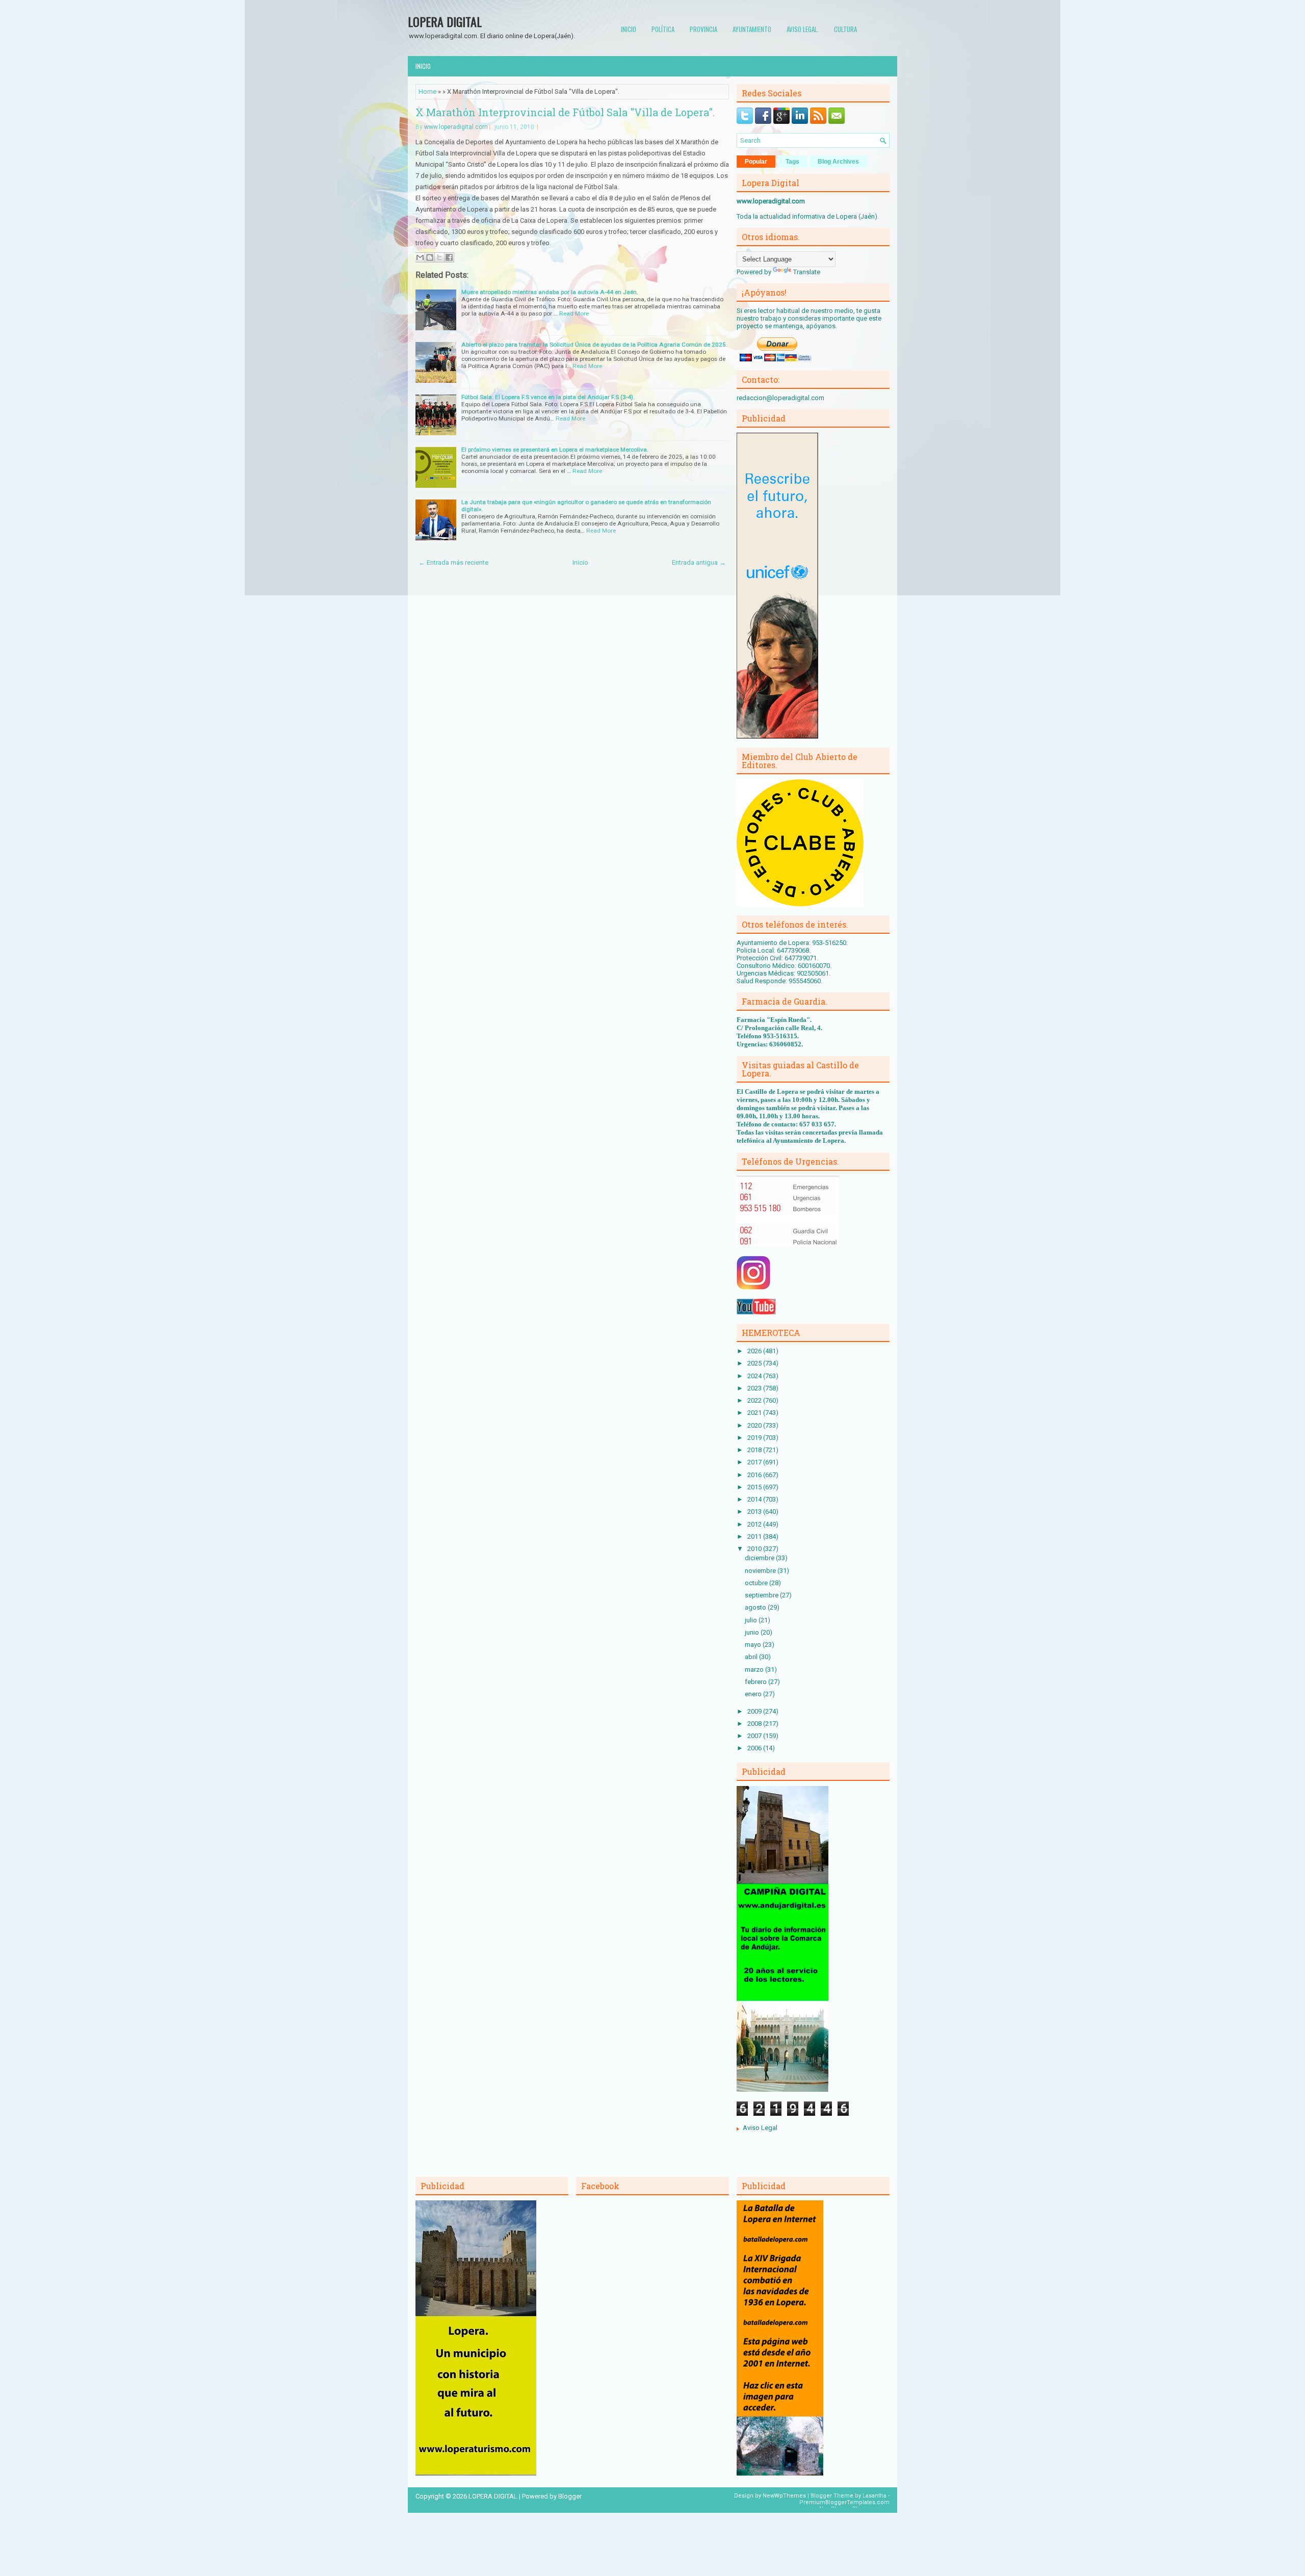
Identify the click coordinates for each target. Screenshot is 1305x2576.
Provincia (703, 29)
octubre (757, 1583)
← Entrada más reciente (453, 562)
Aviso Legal (760, 2128)
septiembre (762, 1595)
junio (753, 1632)
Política (663, 29)
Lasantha (875, 2496)
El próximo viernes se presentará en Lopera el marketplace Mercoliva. (555, 450)
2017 (755, 1462)
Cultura (845, 29)
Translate (807, 272)
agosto (756, 1607)
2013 (755, 1512)
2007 (755, 1736)
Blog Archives (838, 162)
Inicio (629, 29)
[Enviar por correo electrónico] (420, 257)
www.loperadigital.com (456, 127)
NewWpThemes (784, 2496)
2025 (755, 1363)
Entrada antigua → (699, 562)
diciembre (760, 1558)
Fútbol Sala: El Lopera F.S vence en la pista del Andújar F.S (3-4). (548, 397)
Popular (756, 162)
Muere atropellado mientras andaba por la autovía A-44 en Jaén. (550, 292)
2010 (755, 1549)
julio (752, 1620)
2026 (755, 1351)
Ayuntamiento (752, 29)
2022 (755, 1400)
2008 (755, 1724)
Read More (574, 313)
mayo (754, 1645)
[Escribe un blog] (430, 257)
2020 (755, 1425)
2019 (755, 1438)
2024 (755, 1376)
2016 (755, 1475)
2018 (755, 1450)
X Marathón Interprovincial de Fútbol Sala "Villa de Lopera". (565, 112)
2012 (755, 1524)
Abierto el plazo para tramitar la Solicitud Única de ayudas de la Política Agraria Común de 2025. (594, 345)
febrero (756, 1682)
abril (752, 1657)
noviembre (761, 1571)
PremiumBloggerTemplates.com (844, 2502)
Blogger (570, 2496)
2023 (755, 1388)
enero (754, 1694)
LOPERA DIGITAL (445, 21)
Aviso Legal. (803, 29)
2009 (755, 1711)
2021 (755, 1413)
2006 (755, 1748)
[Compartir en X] (439, 257)
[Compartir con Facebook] (449, 257)
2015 (755, 1487)
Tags (792, 162)
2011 (755, 1536)
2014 (755, 1499)
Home (427, 91)
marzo (755, 1670)
